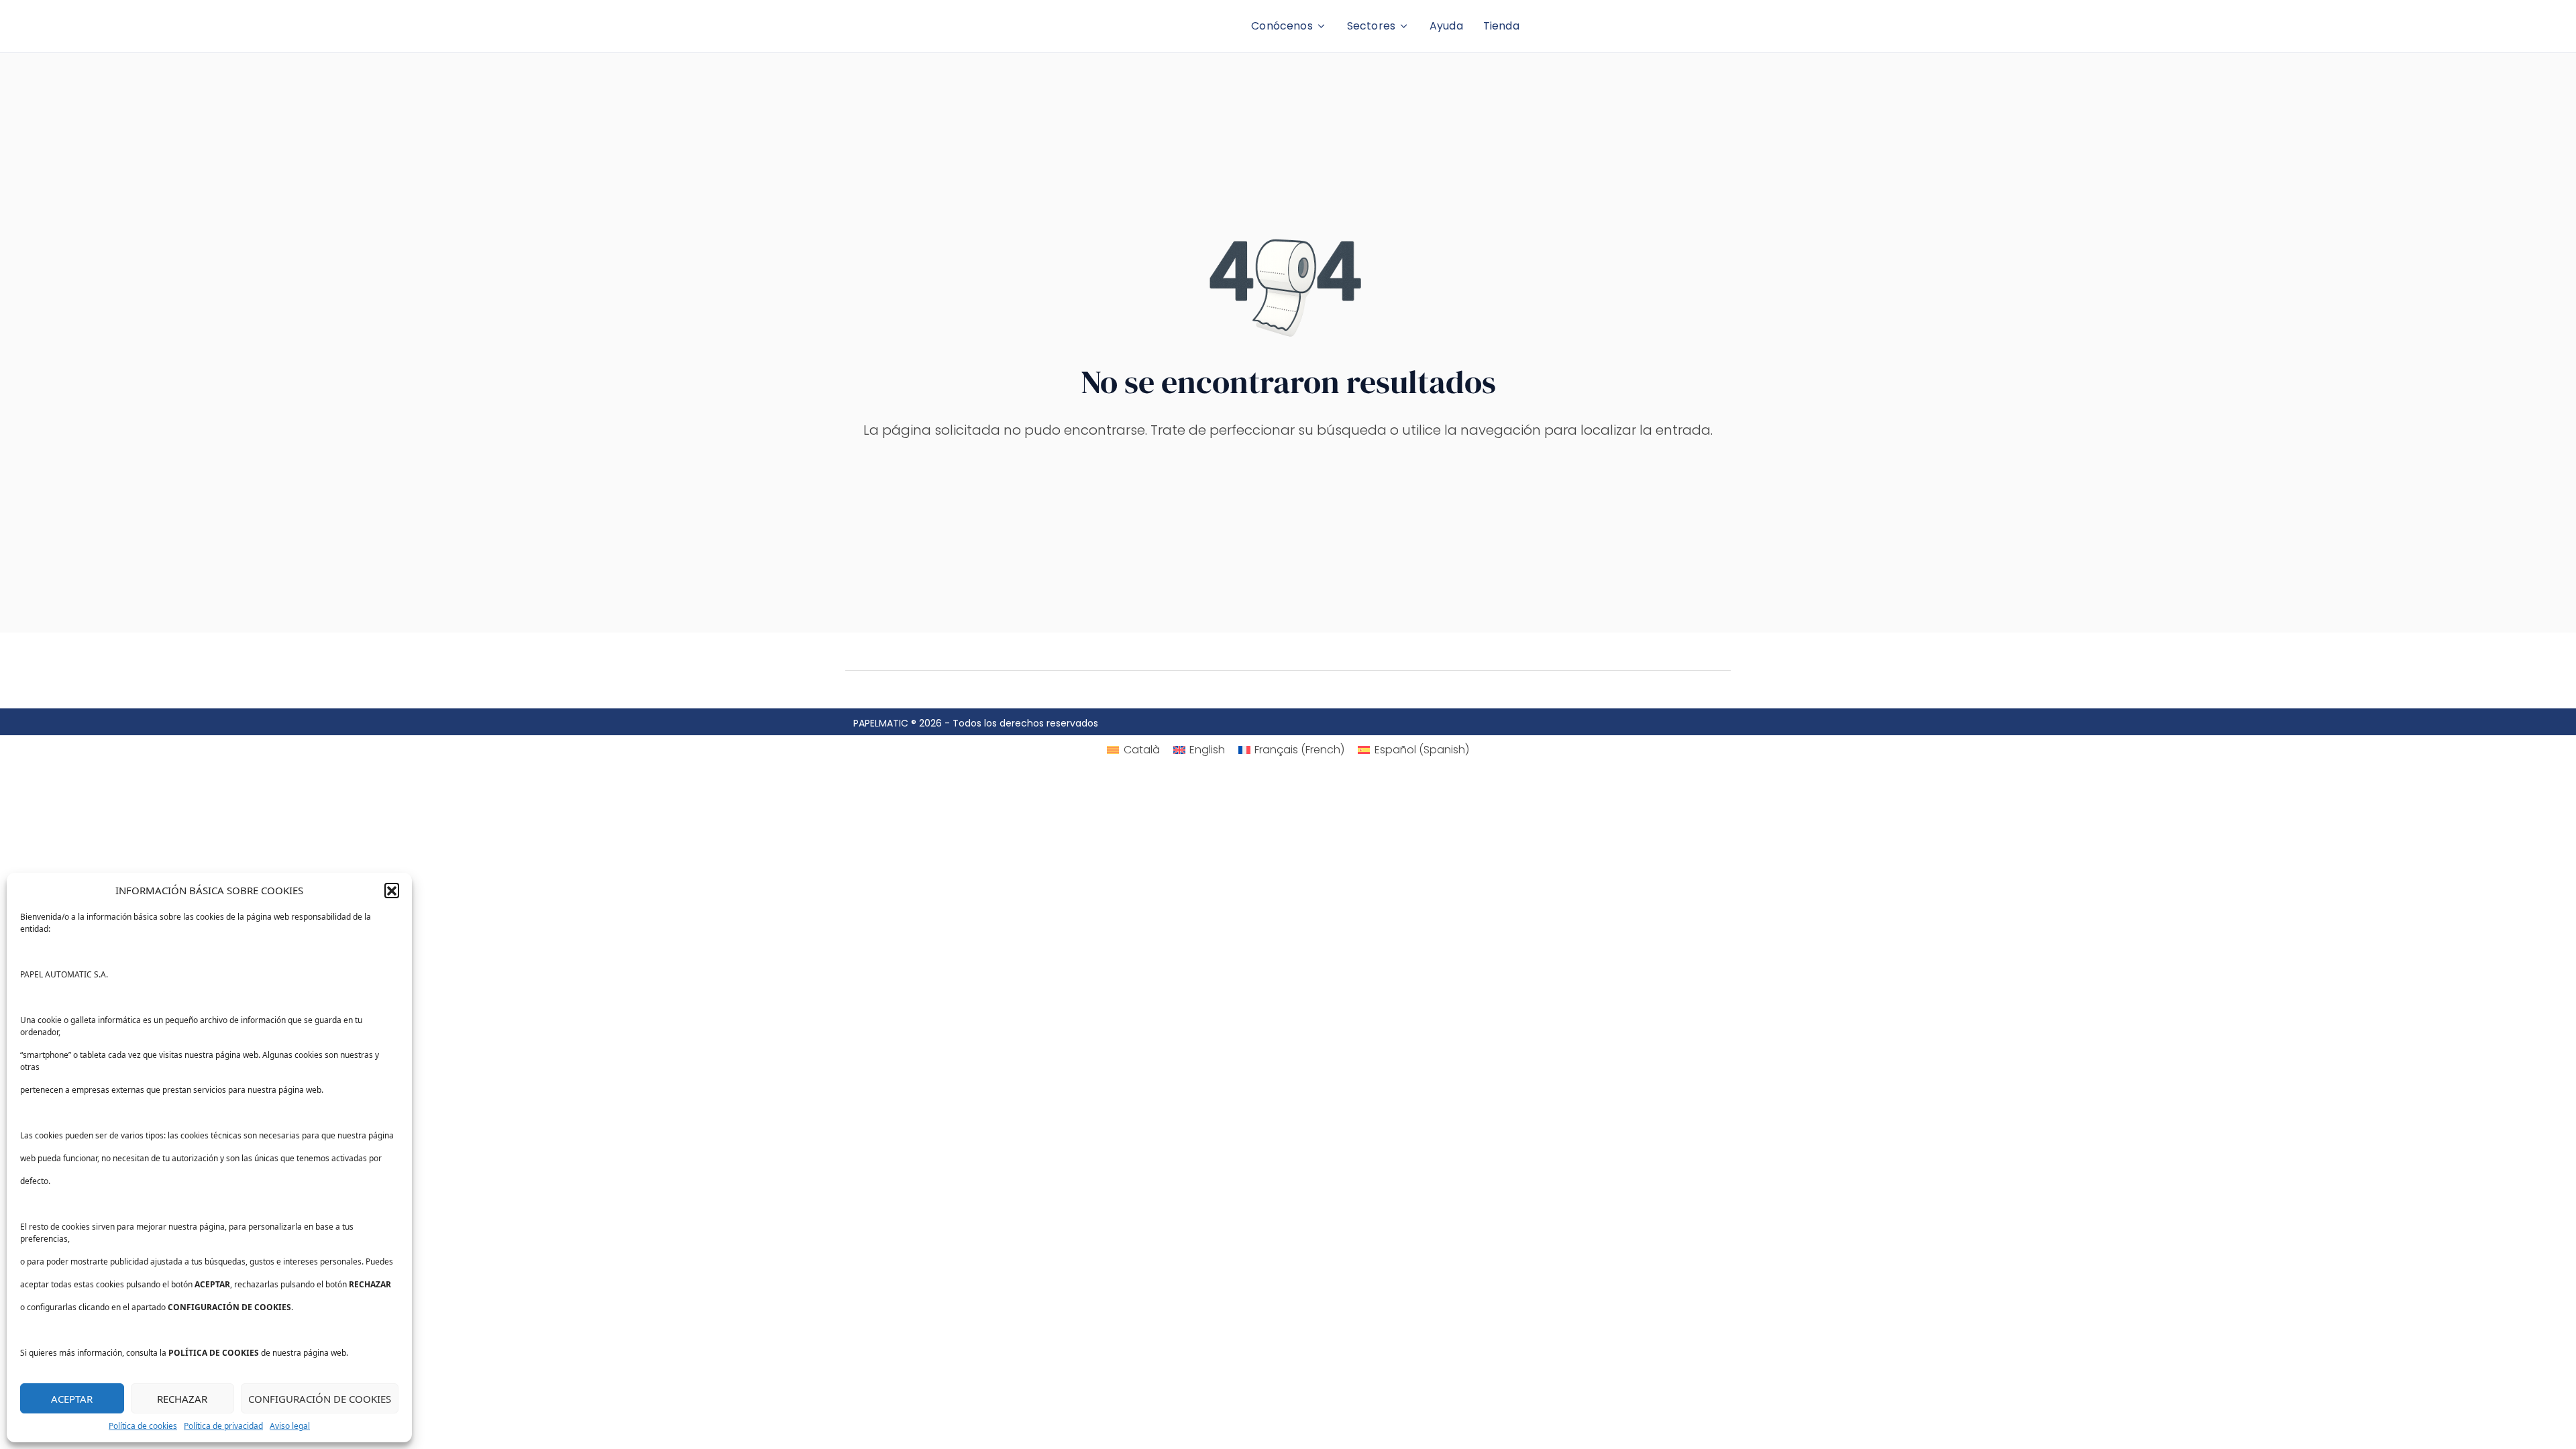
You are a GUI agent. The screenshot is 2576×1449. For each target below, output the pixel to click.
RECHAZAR (182, 1399)
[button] (392, 890)
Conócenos (1282, 26)
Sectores (1371, 26)
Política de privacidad (223, 1426)
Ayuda (1446, 26)
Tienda (1501, 26)
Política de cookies (143, 1426)
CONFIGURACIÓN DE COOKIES (320, 1399)
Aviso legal (290, 1426)
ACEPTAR (72, 1399)
